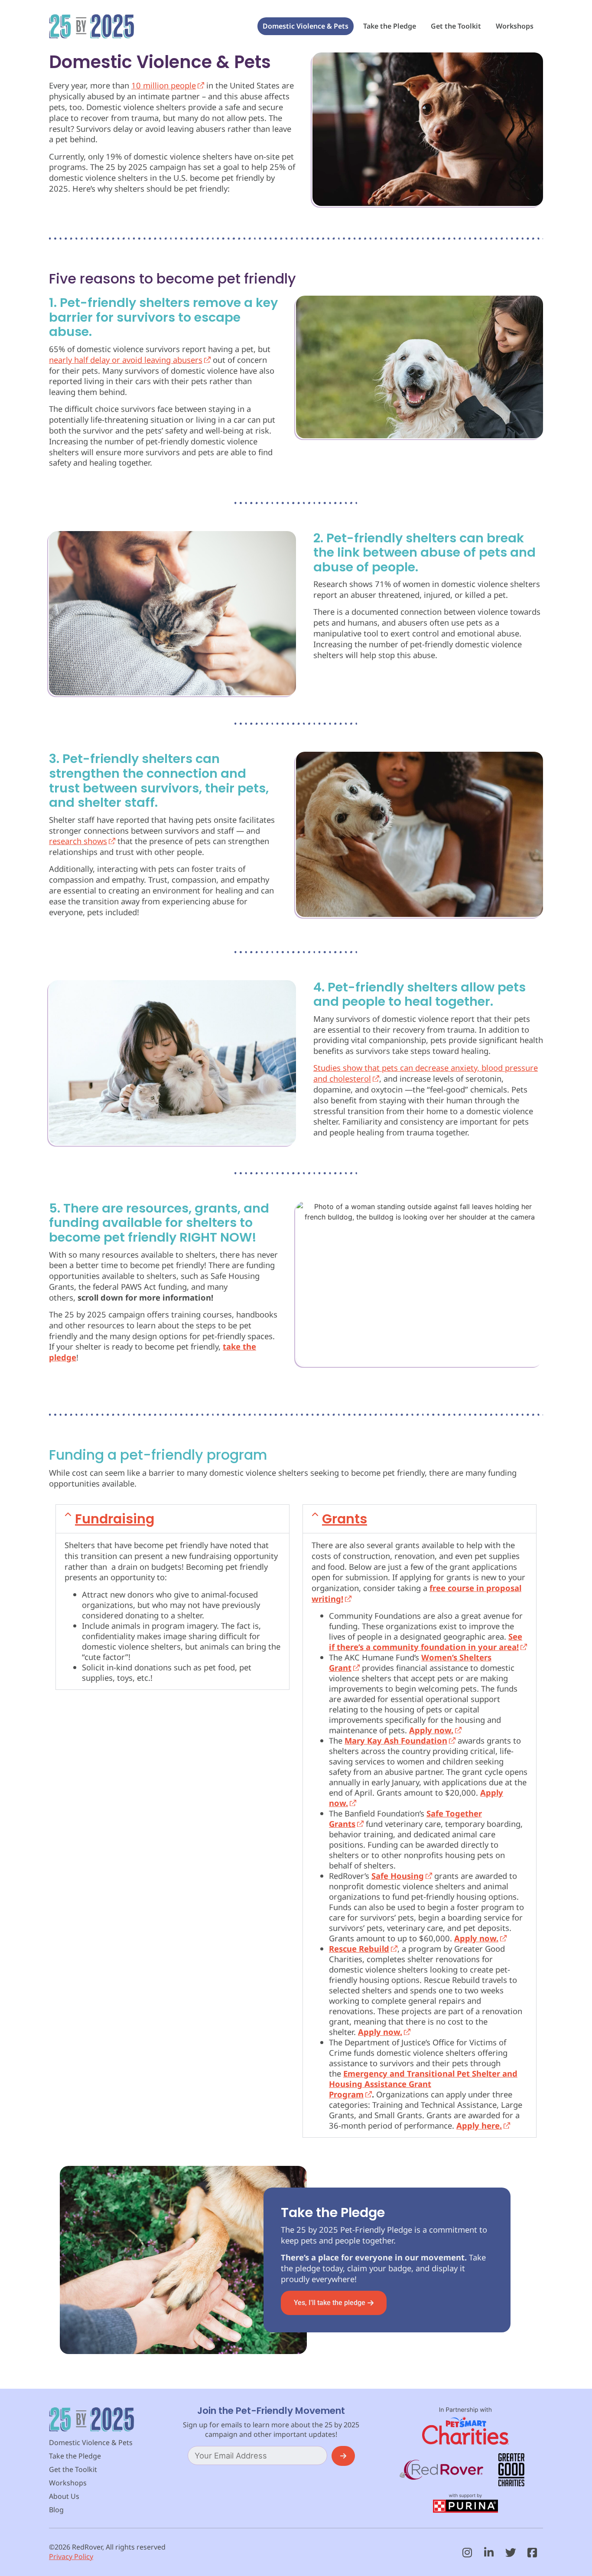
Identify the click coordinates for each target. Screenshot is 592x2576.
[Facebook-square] (532, 2552)
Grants (345, 1519)
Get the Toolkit (456, 26)
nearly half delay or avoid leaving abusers (126, 360)
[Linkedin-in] (489, 2552)
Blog (56, 2510)
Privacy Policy (71, 2556)
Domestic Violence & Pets (306, 26)
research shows (78, 841)
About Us (64, 2496)
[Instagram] (467, 2552)
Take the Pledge (390, 26)
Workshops (515, 26)
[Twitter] (511, 2552)
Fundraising (115, 1519)
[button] (172, 1519)
